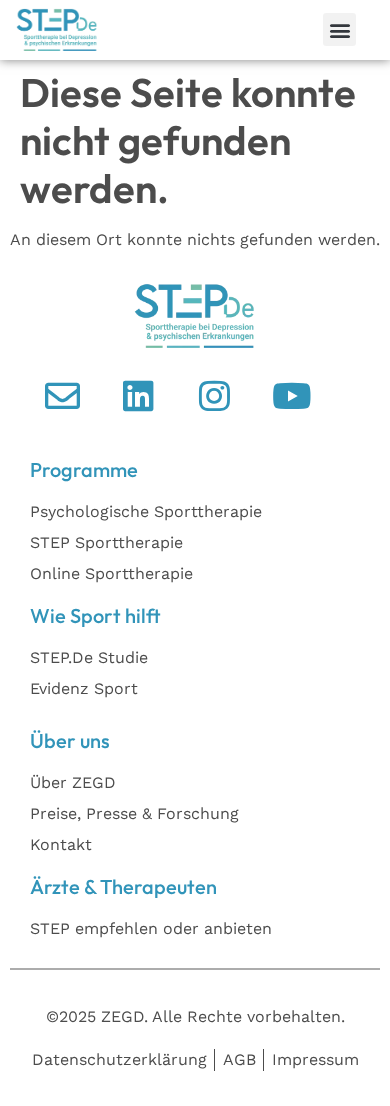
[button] (339, 29)
